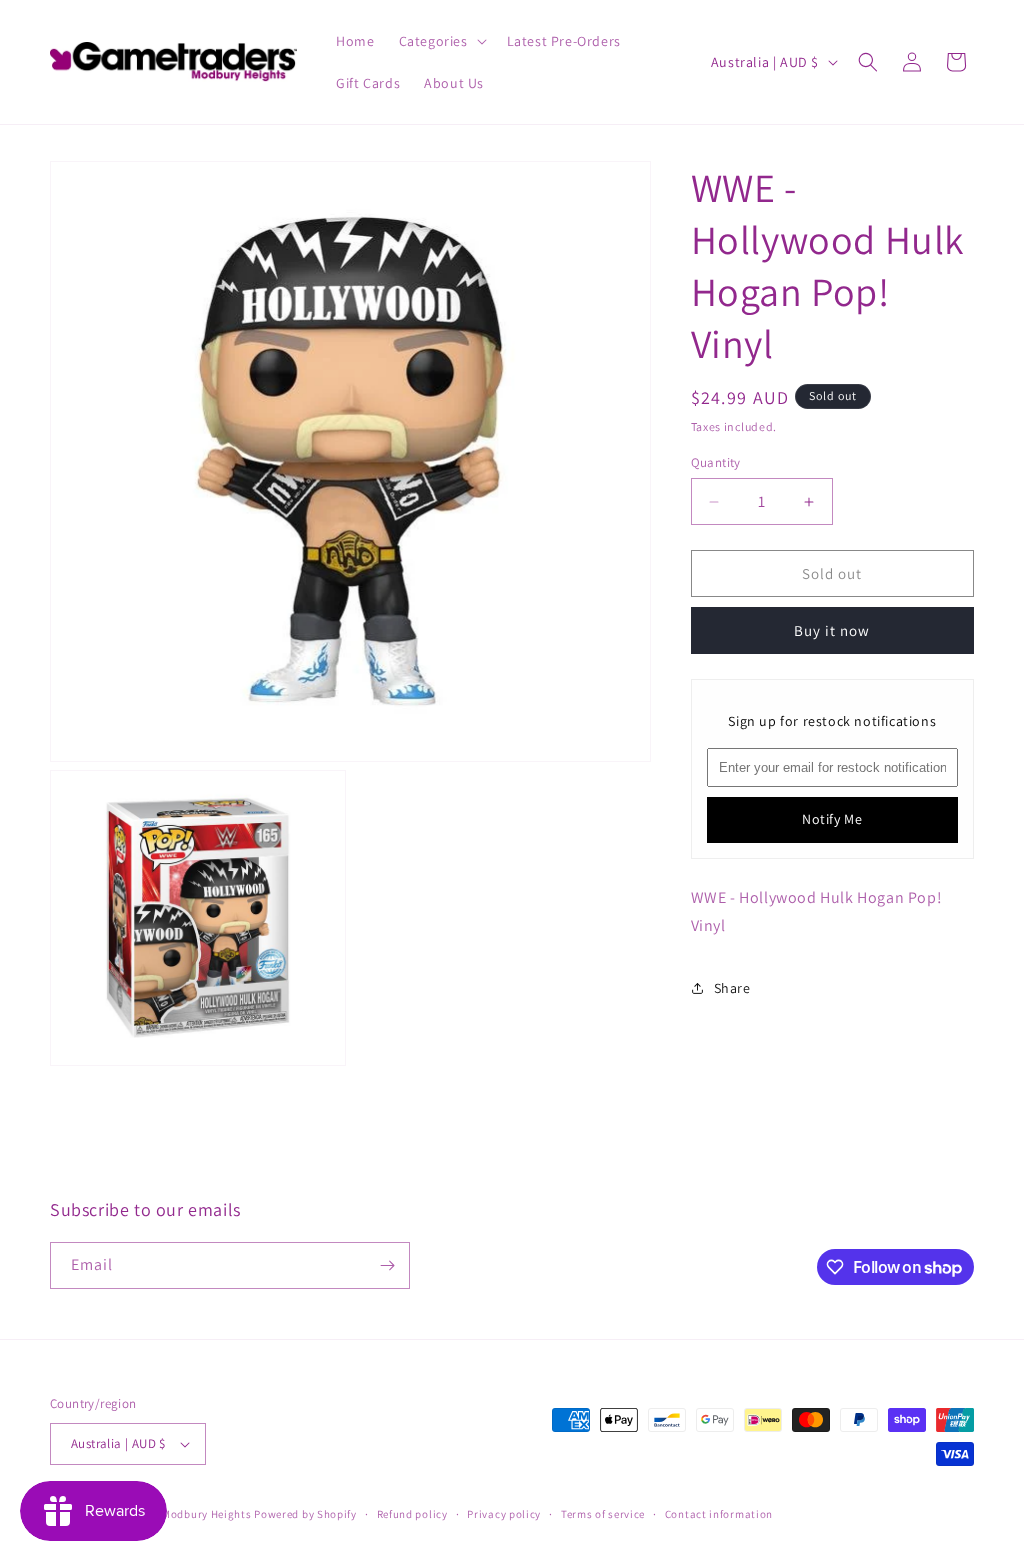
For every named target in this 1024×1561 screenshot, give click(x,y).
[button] (441, 41)
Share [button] (732, 988)
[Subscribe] (387, 1265)
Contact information (719, 1514)
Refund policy (412, 1514)
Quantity (716, 462)
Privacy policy (504, 1514)
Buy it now (832, 630)
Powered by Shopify (305, 1514)
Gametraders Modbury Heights (171, 1514)
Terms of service (603, 1514)
